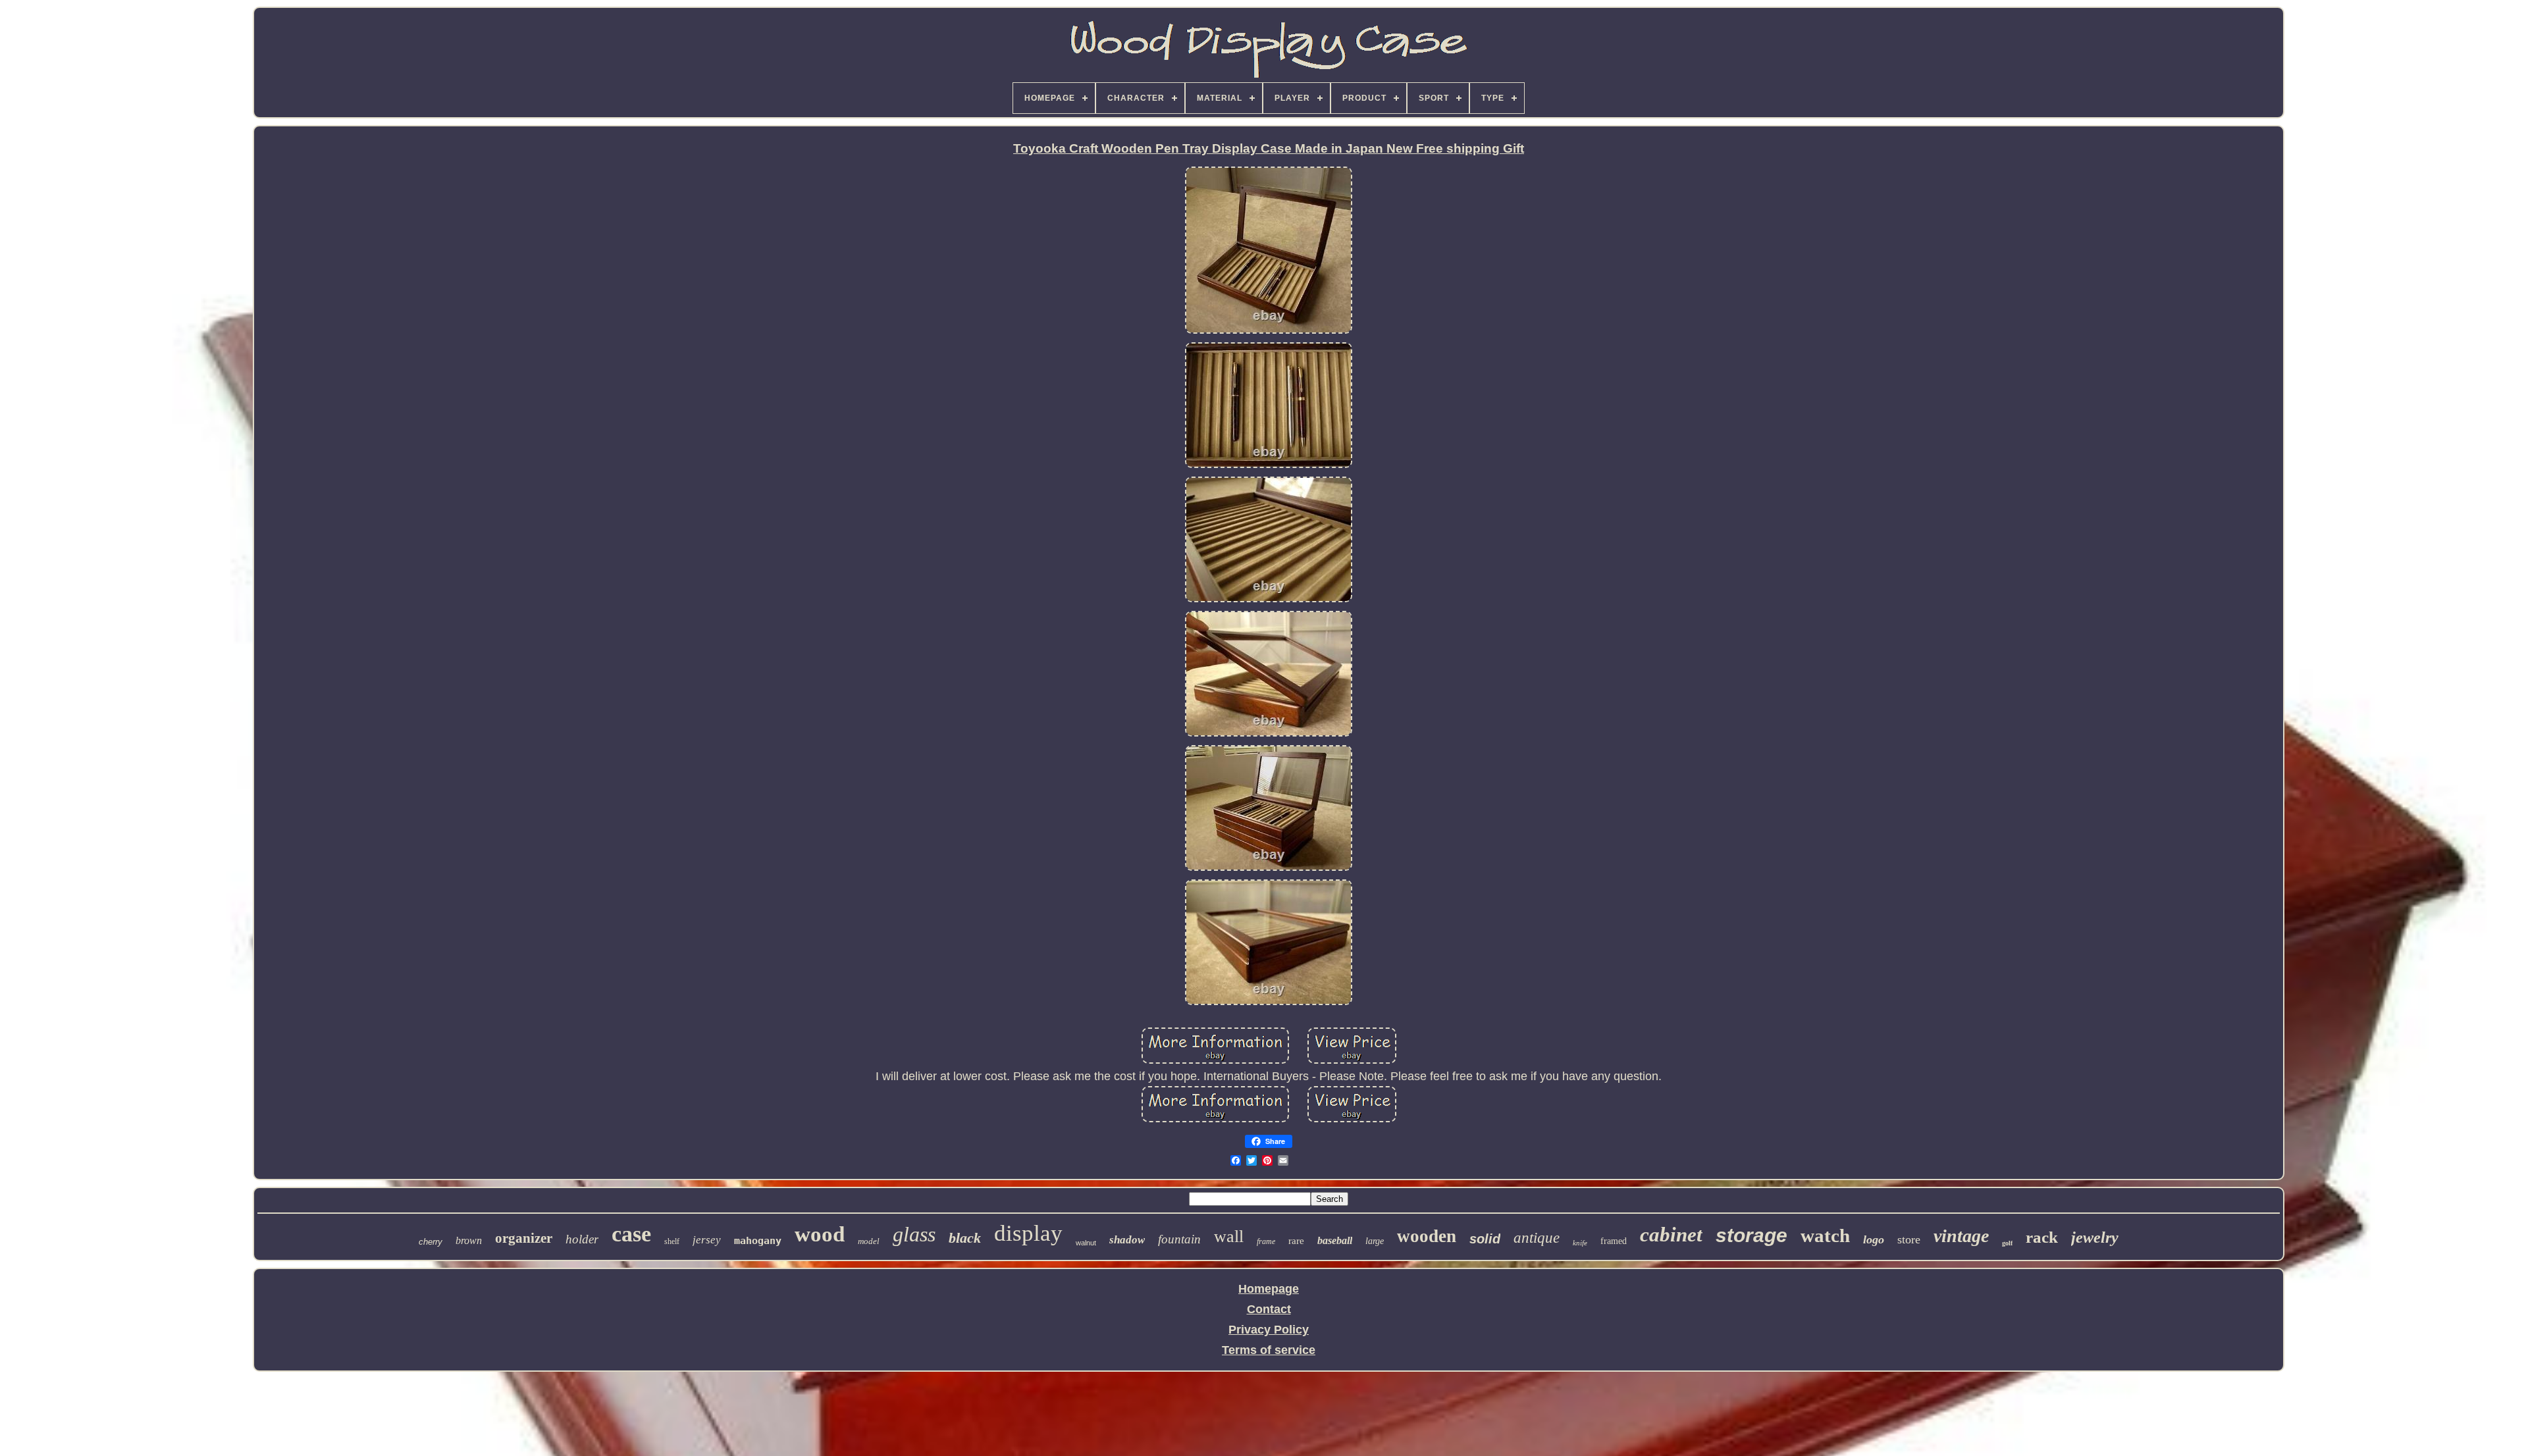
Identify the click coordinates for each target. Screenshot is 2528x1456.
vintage (1961, 1236)
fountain (1179, 1239)
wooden (1427, 1236)
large (1375, 1241)
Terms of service (1269, 1350)
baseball (1335, 1240)
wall (1229, 1236)
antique (1537, 1238)
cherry (431, 1242)
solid (1485, 1239)
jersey (707, 1240)
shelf (672, 1241)
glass (914, 1234)
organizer (524, 1238)
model (869, 1241)
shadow (1127, 1240)
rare (1296, 1241)
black (965, 1238)
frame (1266, 1241)
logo (1874, 1239)
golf (2007, 1243)
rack (2042, 1237)
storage (1751, 1235)
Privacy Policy (1269, 1330)
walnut (1086, 1243)
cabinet (1671, 1235)
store (1909, 1239)
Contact (1269, 1309)
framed (1614, 1241)
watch (1825, 1235)
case (631, 1234)
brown (469, 1240)
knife (1580, 1243)
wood (820, 1234)
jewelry (2095, 1237)
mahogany (758, 1241)
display (1028, 1233)
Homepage (1269, 1289)
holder (582, 1239)
